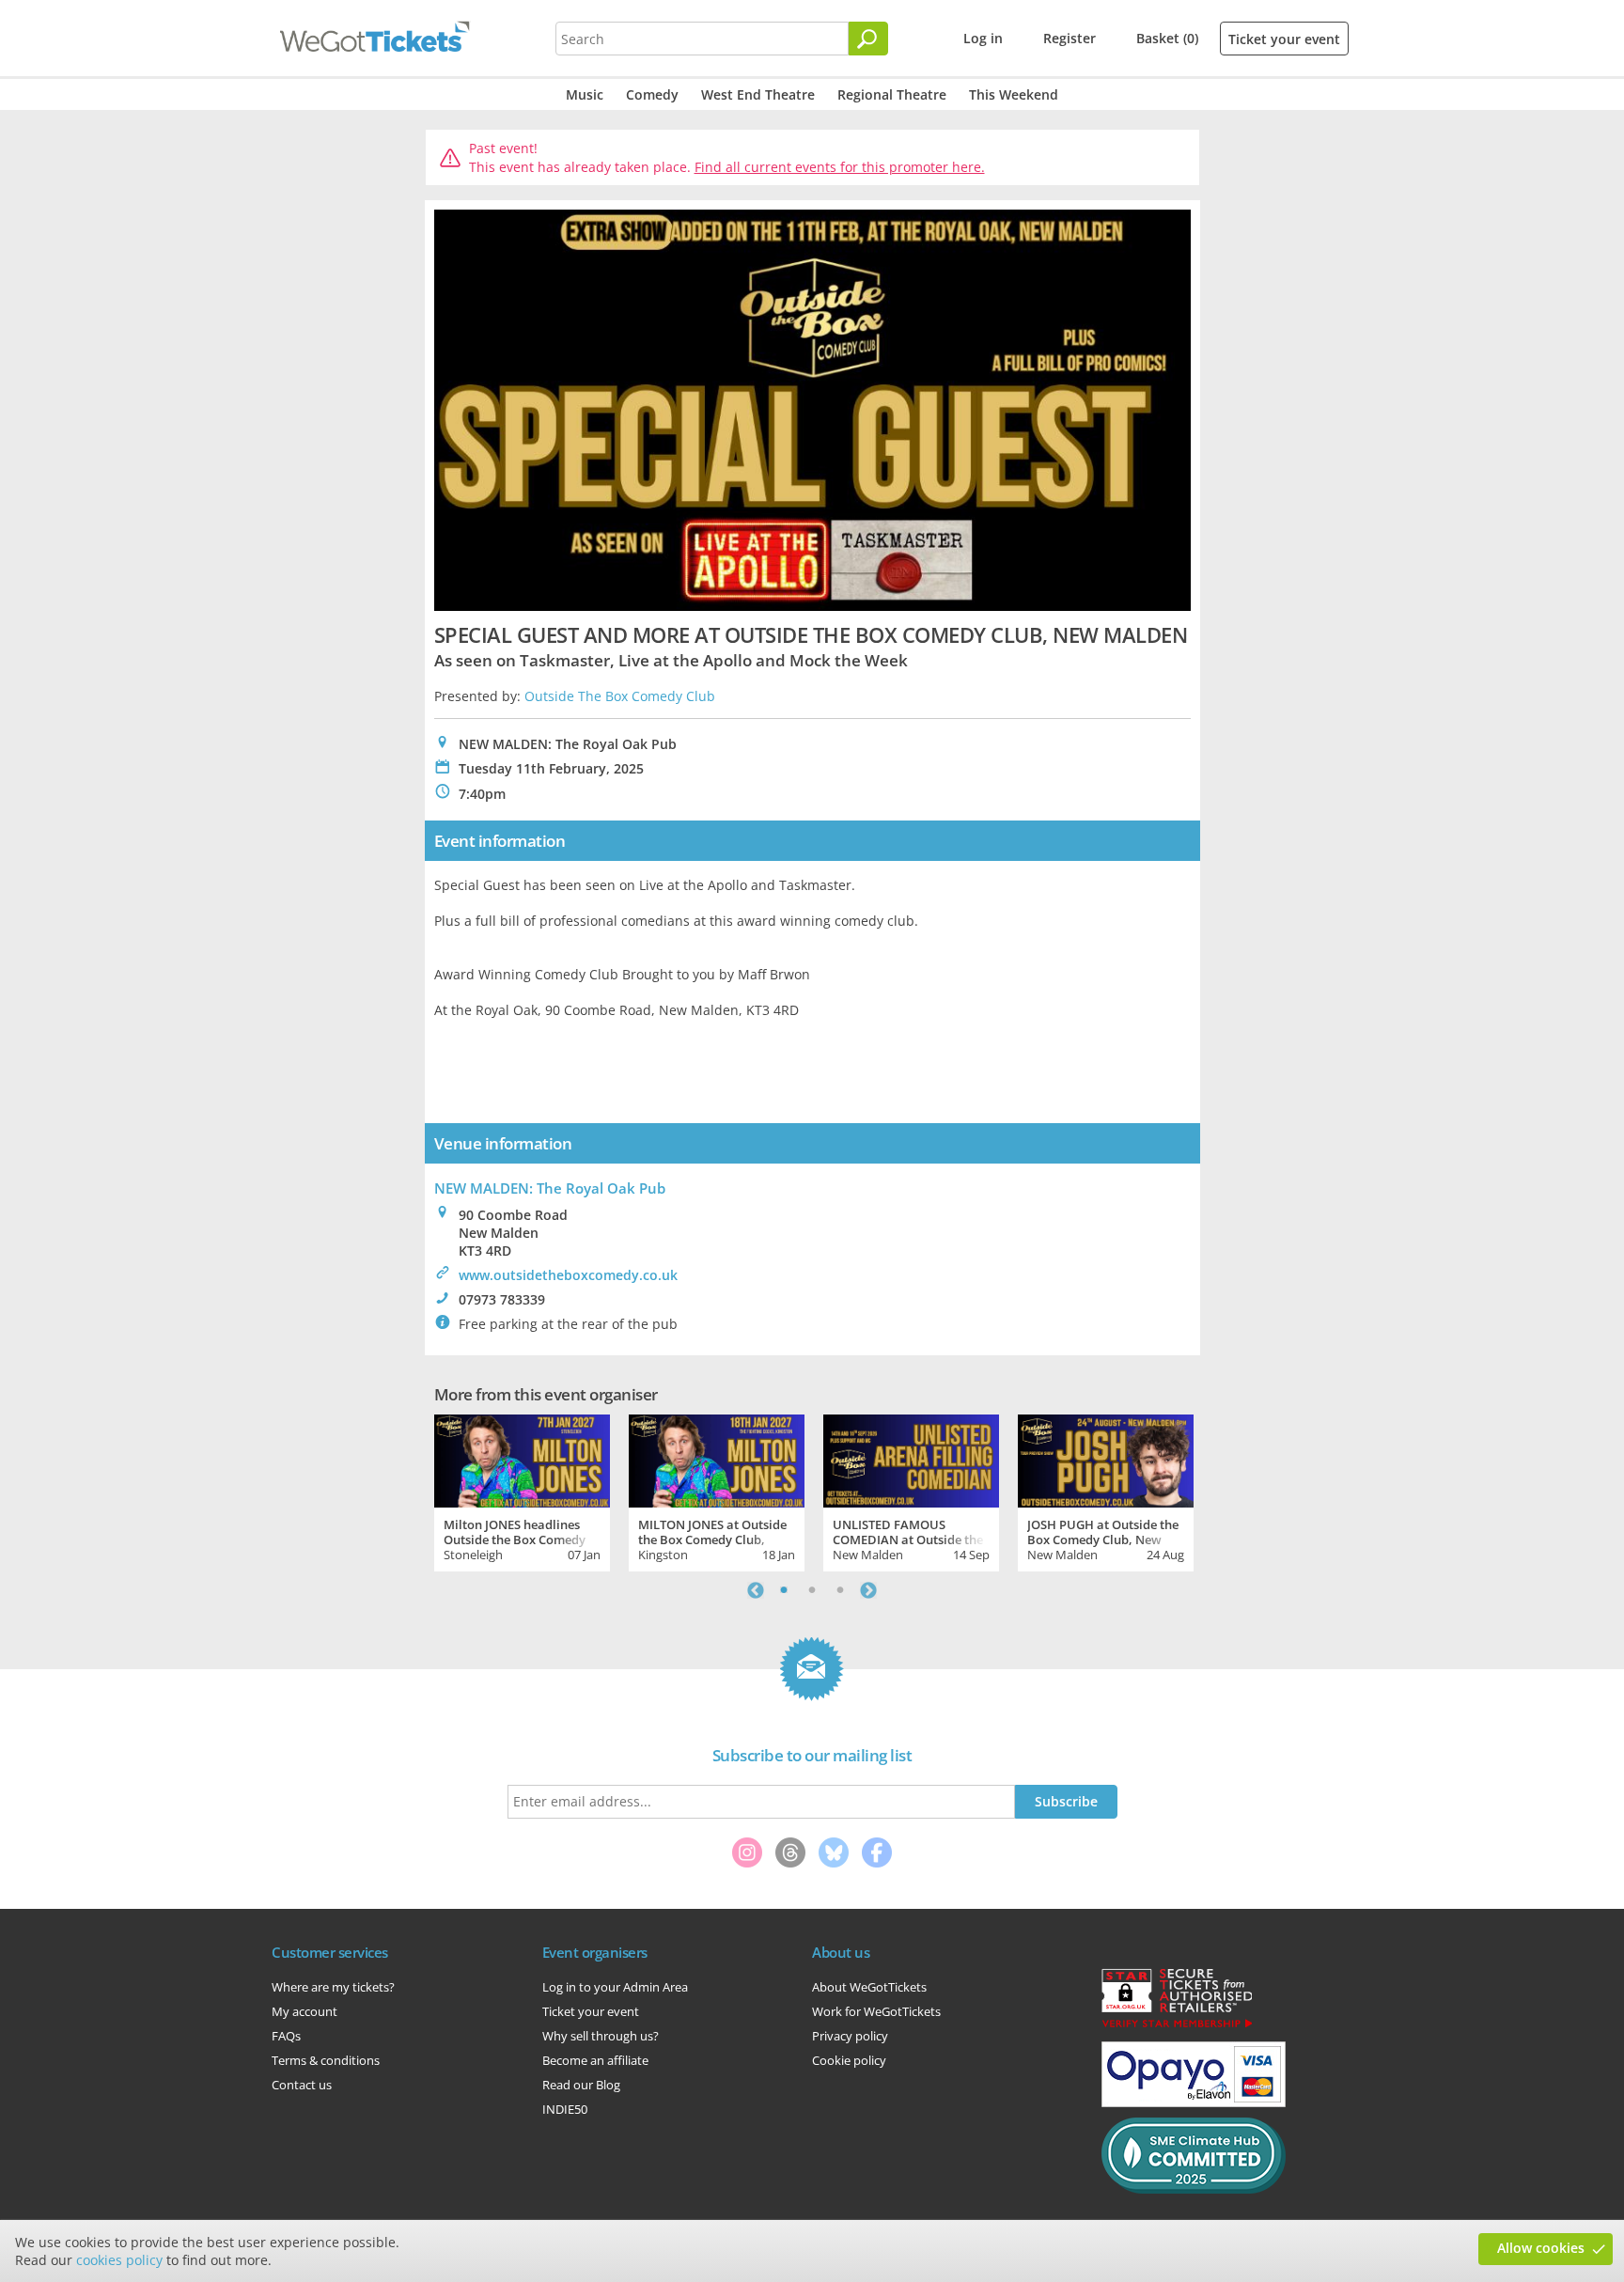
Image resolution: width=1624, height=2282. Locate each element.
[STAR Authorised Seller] (1177, 2026)
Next (868, 1590)
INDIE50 (565, 2109)
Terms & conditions (326, 2060)
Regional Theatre (892, 94)
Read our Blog (581, 2085)
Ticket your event (1284, 39)
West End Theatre (758, 94)
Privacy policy (850, 2036)
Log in (983, 38)
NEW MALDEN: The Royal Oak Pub (550, 1188)
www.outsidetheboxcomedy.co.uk (568, 1275)
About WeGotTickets (869, 1987)
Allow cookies (1541, 2248)
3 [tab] (840, 1590)
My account (304, 2011)
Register (1070, 38)
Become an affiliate (595, 2060)
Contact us (302, 2085)
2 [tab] (812, 1590)
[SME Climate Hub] (1194, 2189)
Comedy (652, 94)
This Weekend (1014, 94)
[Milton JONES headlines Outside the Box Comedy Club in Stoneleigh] (522, 1459)
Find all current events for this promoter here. (840, 167)
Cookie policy (849, 2060)
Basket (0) (1167, 38)
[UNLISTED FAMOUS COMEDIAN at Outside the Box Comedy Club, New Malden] (911, 1459)
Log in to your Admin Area (615, 1987)
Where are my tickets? (333, 1987)
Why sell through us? (601, 2036)
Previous (756, 1590)
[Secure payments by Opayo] (1194, 2102)
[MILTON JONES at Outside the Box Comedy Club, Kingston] (717, 1459)
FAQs (286, 2036)
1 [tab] (784, 1590)
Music (585, 94)
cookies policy (119, 2260)
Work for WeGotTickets (876, 2011)
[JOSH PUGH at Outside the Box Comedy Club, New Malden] (1106, 1459)
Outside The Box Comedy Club (620, 696)
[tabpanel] (522, 1491)
